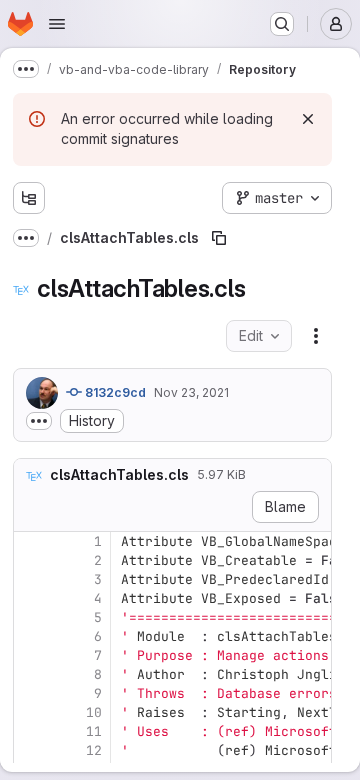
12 (94, 750)
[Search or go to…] (282, 24)
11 (94, 731)
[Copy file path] (219, 238)
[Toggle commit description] (39, 421)
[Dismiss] (308, 119)
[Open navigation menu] (57, 24)
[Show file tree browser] (29, 198)
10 (94, 712)
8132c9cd (114, 392)
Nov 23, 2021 (191, 392)
